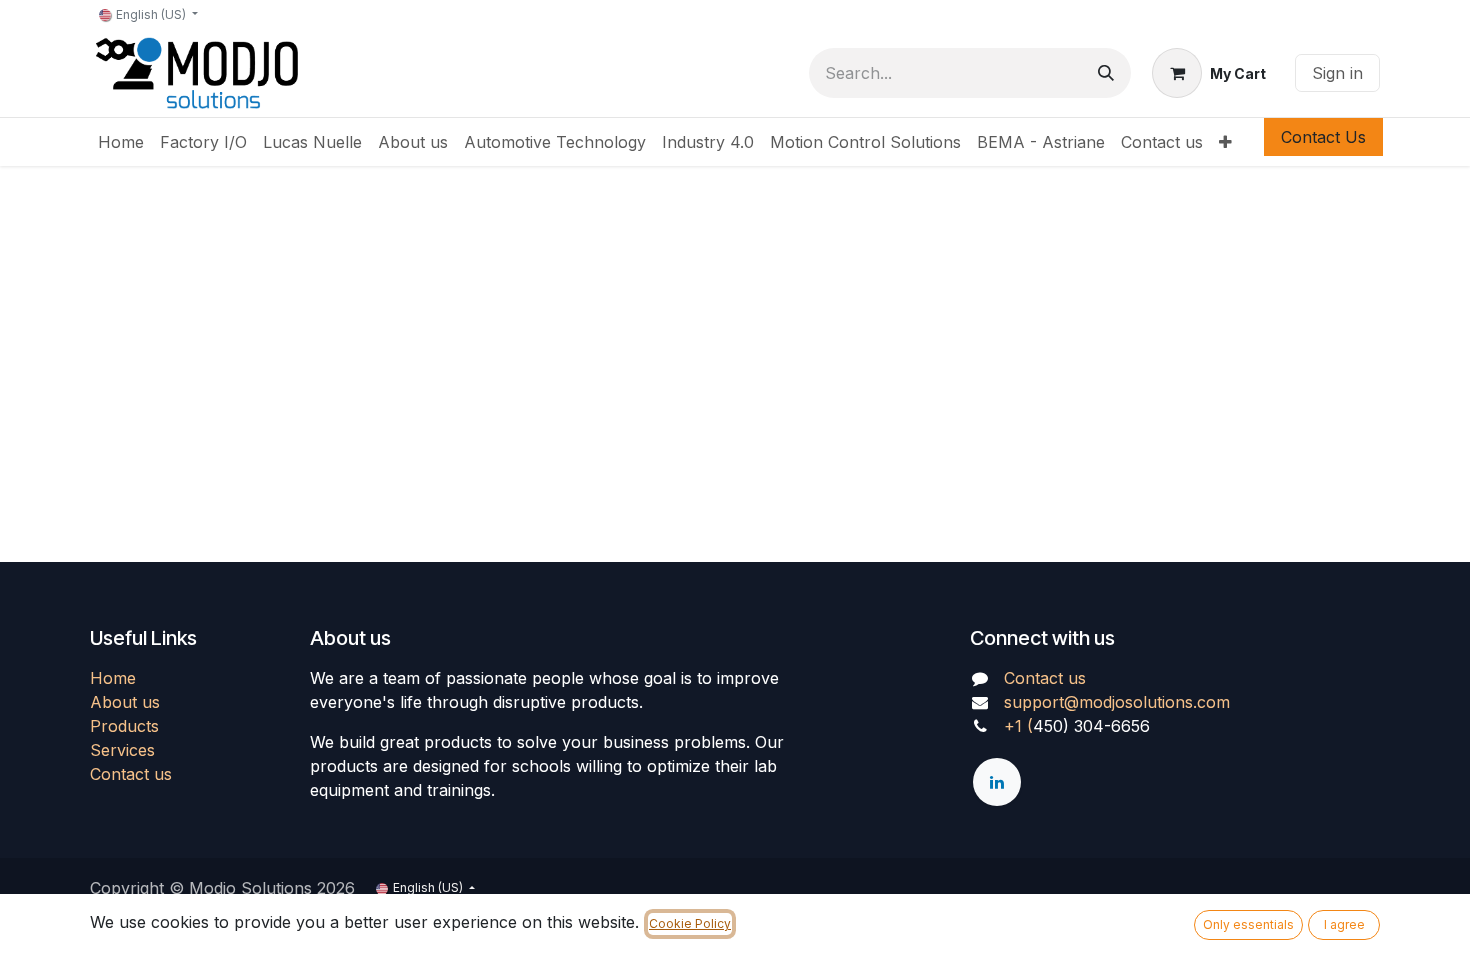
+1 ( (1018, 726)
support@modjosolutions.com (1117, 702)
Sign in (1337, 73)
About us (125, 702)
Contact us (131, 774)
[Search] (1106, 73)
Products (124, 726)
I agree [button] (1344, 924)
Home (113, 678)
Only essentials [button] (1248, 924)
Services (122, 750)
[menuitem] (121, 142)
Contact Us (1323, 137)
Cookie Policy (690, 923)
